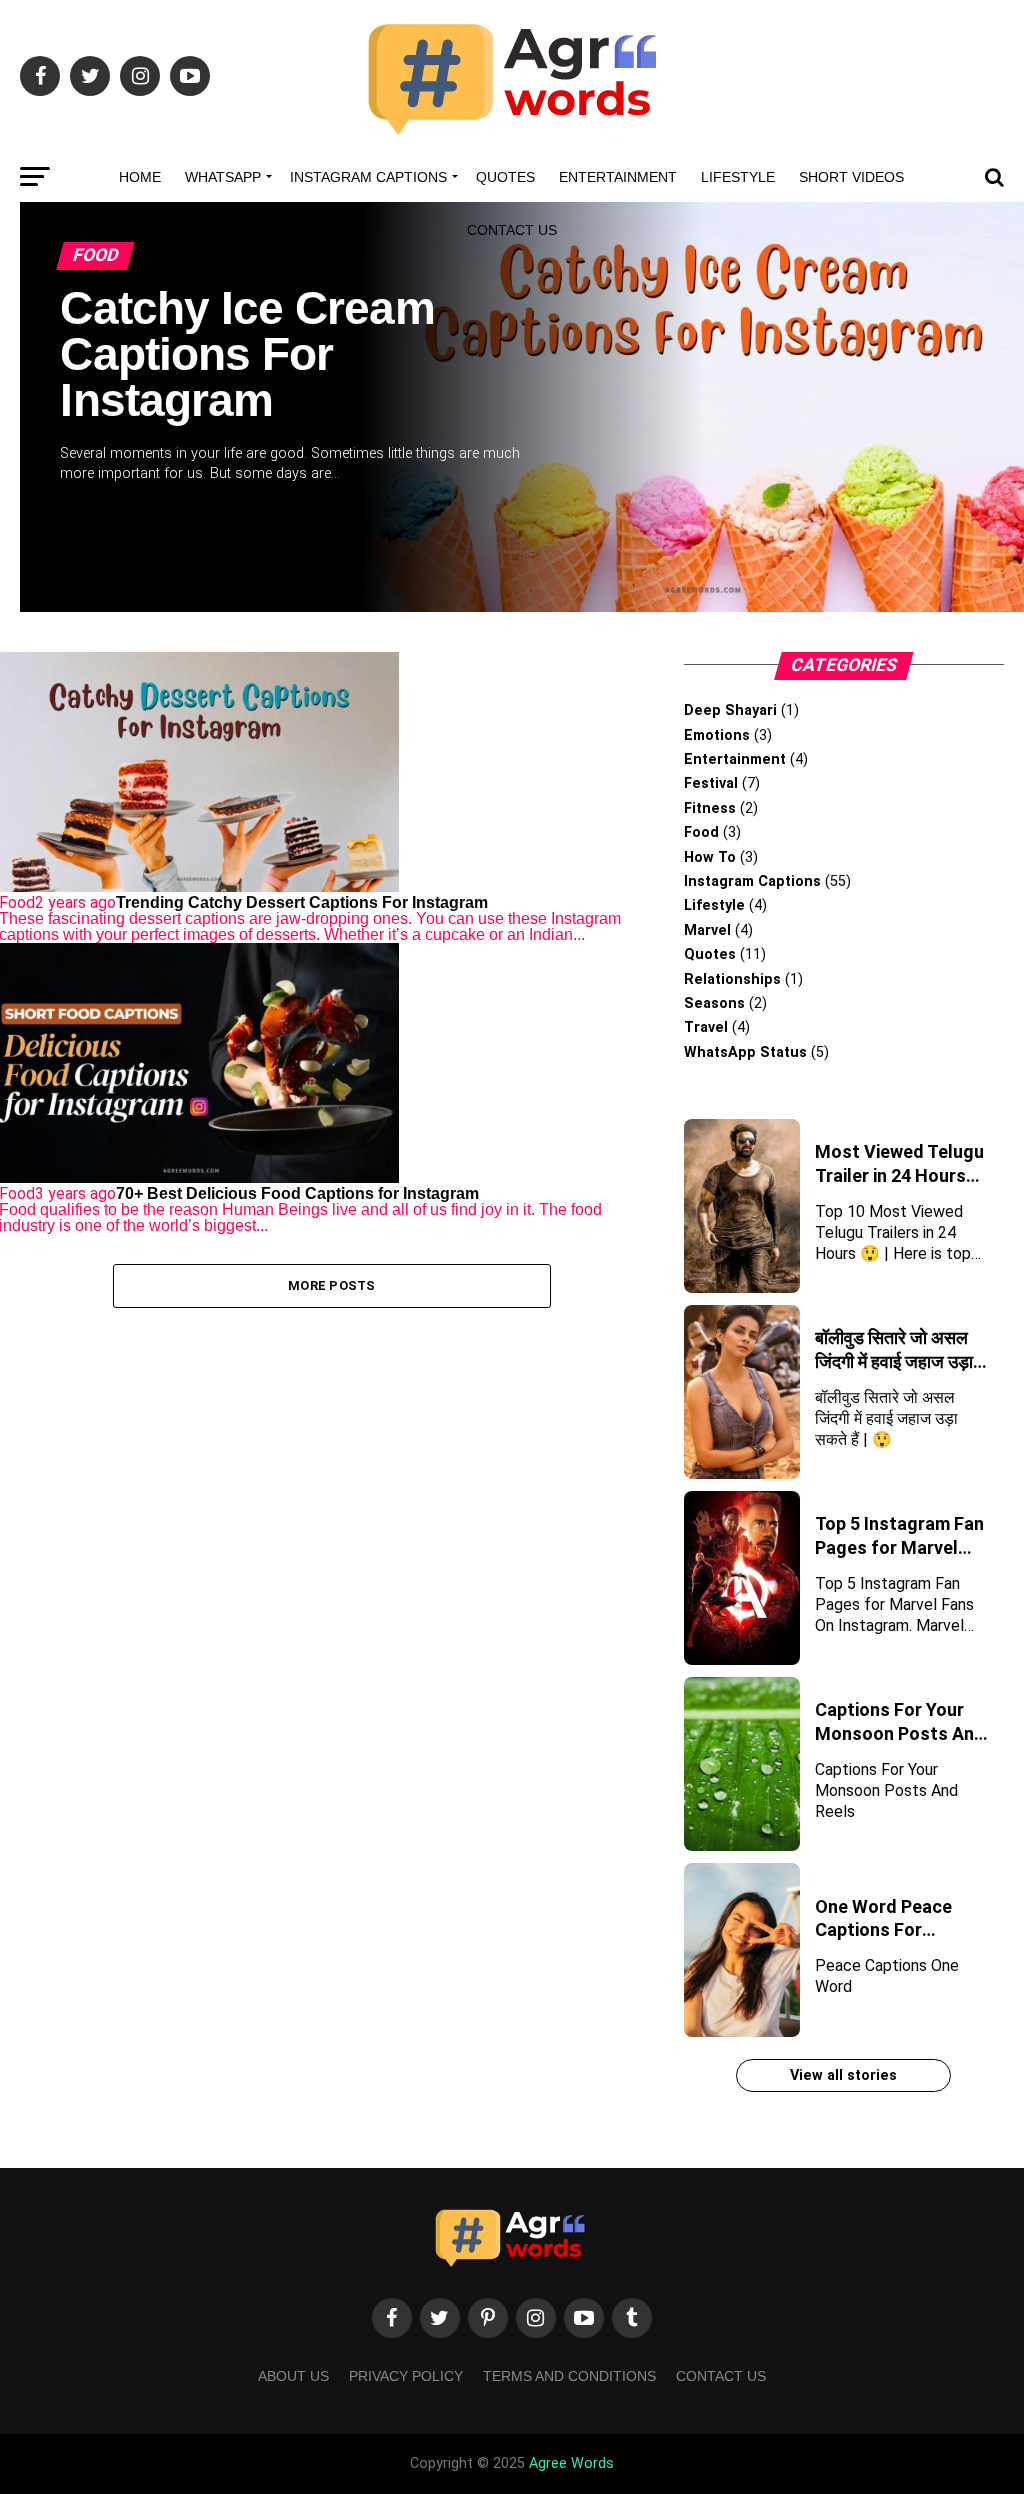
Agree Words (571, 2463)
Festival (711, 783)
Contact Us (512, 230)
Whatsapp (223, 177)
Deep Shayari (730, 710)
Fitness (710, 808)
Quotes (505, 177)
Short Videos (851, 177)
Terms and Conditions (569, 2376)
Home (140, 177)
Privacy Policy (406, 2376)
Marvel (707, 930)
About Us (293, 2376)
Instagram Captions (368, 177)
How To (710, 857)
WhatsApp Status (745, 1052)
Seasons (714, 1003)
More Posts (332, 1285)
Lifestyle (738, 177)
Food (701, 832)
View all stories (843, 2075)
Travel (706, 1027)
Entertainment (618, 177)
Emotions (717, 735)
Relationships (732, 979)
